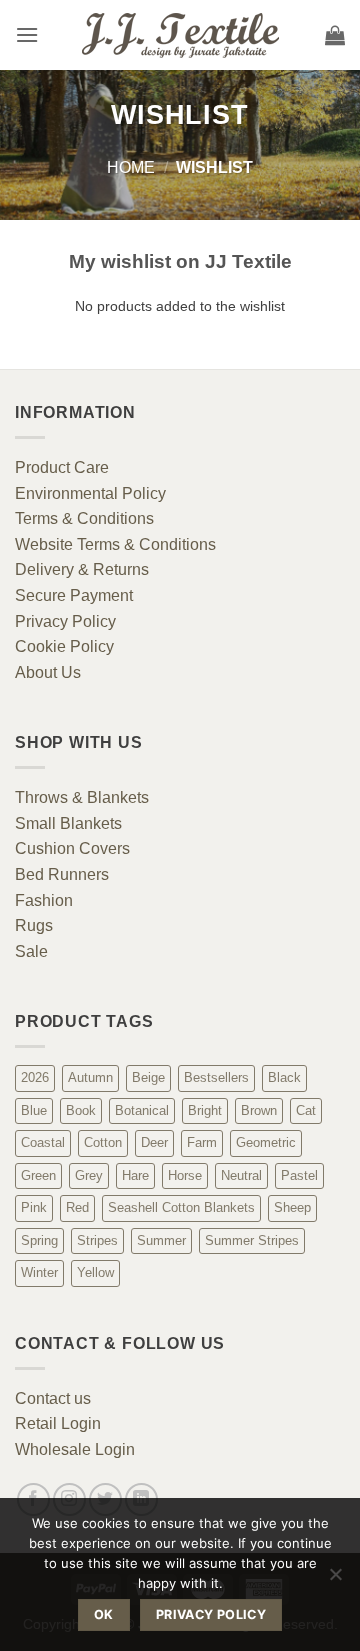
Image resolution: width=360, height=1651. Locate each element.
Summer (161, 1240)
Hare (135, 1175)
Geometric (266, 1142)
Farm (202, 1142)
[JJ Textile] (180, 35)
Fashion (44, 900)
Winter (39, 1272)
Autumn (90, 1077)
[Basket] (335, 35)
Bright (205, 1110)
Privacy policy (211, 1614)
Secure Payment (74, 595)
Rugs (34, 925)
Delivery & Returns (82, 569)
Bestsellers (216, 1077)
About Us (48, 672)
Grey (89, 1175)
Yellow (95, 1272)
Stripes (97, 1240)
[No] (335, 1580)
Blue (34, 1110)
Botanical (142, 1110)
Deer (154, 1142)
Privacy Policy (65, 621)
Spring (39, 1240)
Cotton (103, 1142)
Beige (148, 1077)
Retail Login (58, 1423)
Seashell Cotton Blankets (181, 1207)
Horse (185, 1175)
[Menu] (27, 34)
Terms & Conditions (84, 518)
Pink (34, 1207)
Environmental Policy (90, 493)
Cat (306, 1110)
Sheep (292, 1207)
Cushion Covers (72, 848)
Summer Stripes (252, 1240)
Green (38, 1175)
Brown (259, 1110)
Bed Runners (62, 874)
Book (81, 1110)
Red (77, 1207)
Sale (31, 951)
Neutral (241, 1175)
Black (284, 1077)
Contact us (53, 1398)
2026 (35, 1077)
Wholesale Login (75, 1449)
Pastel (299, 1175)
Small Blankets (68, 823)
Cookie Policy (64, 646)
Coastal (43, 1142)
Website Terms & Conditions (115, 544)
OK (104, 1614)
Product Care (62, 467)
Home (131, 167)
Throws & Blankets (82, 797)
